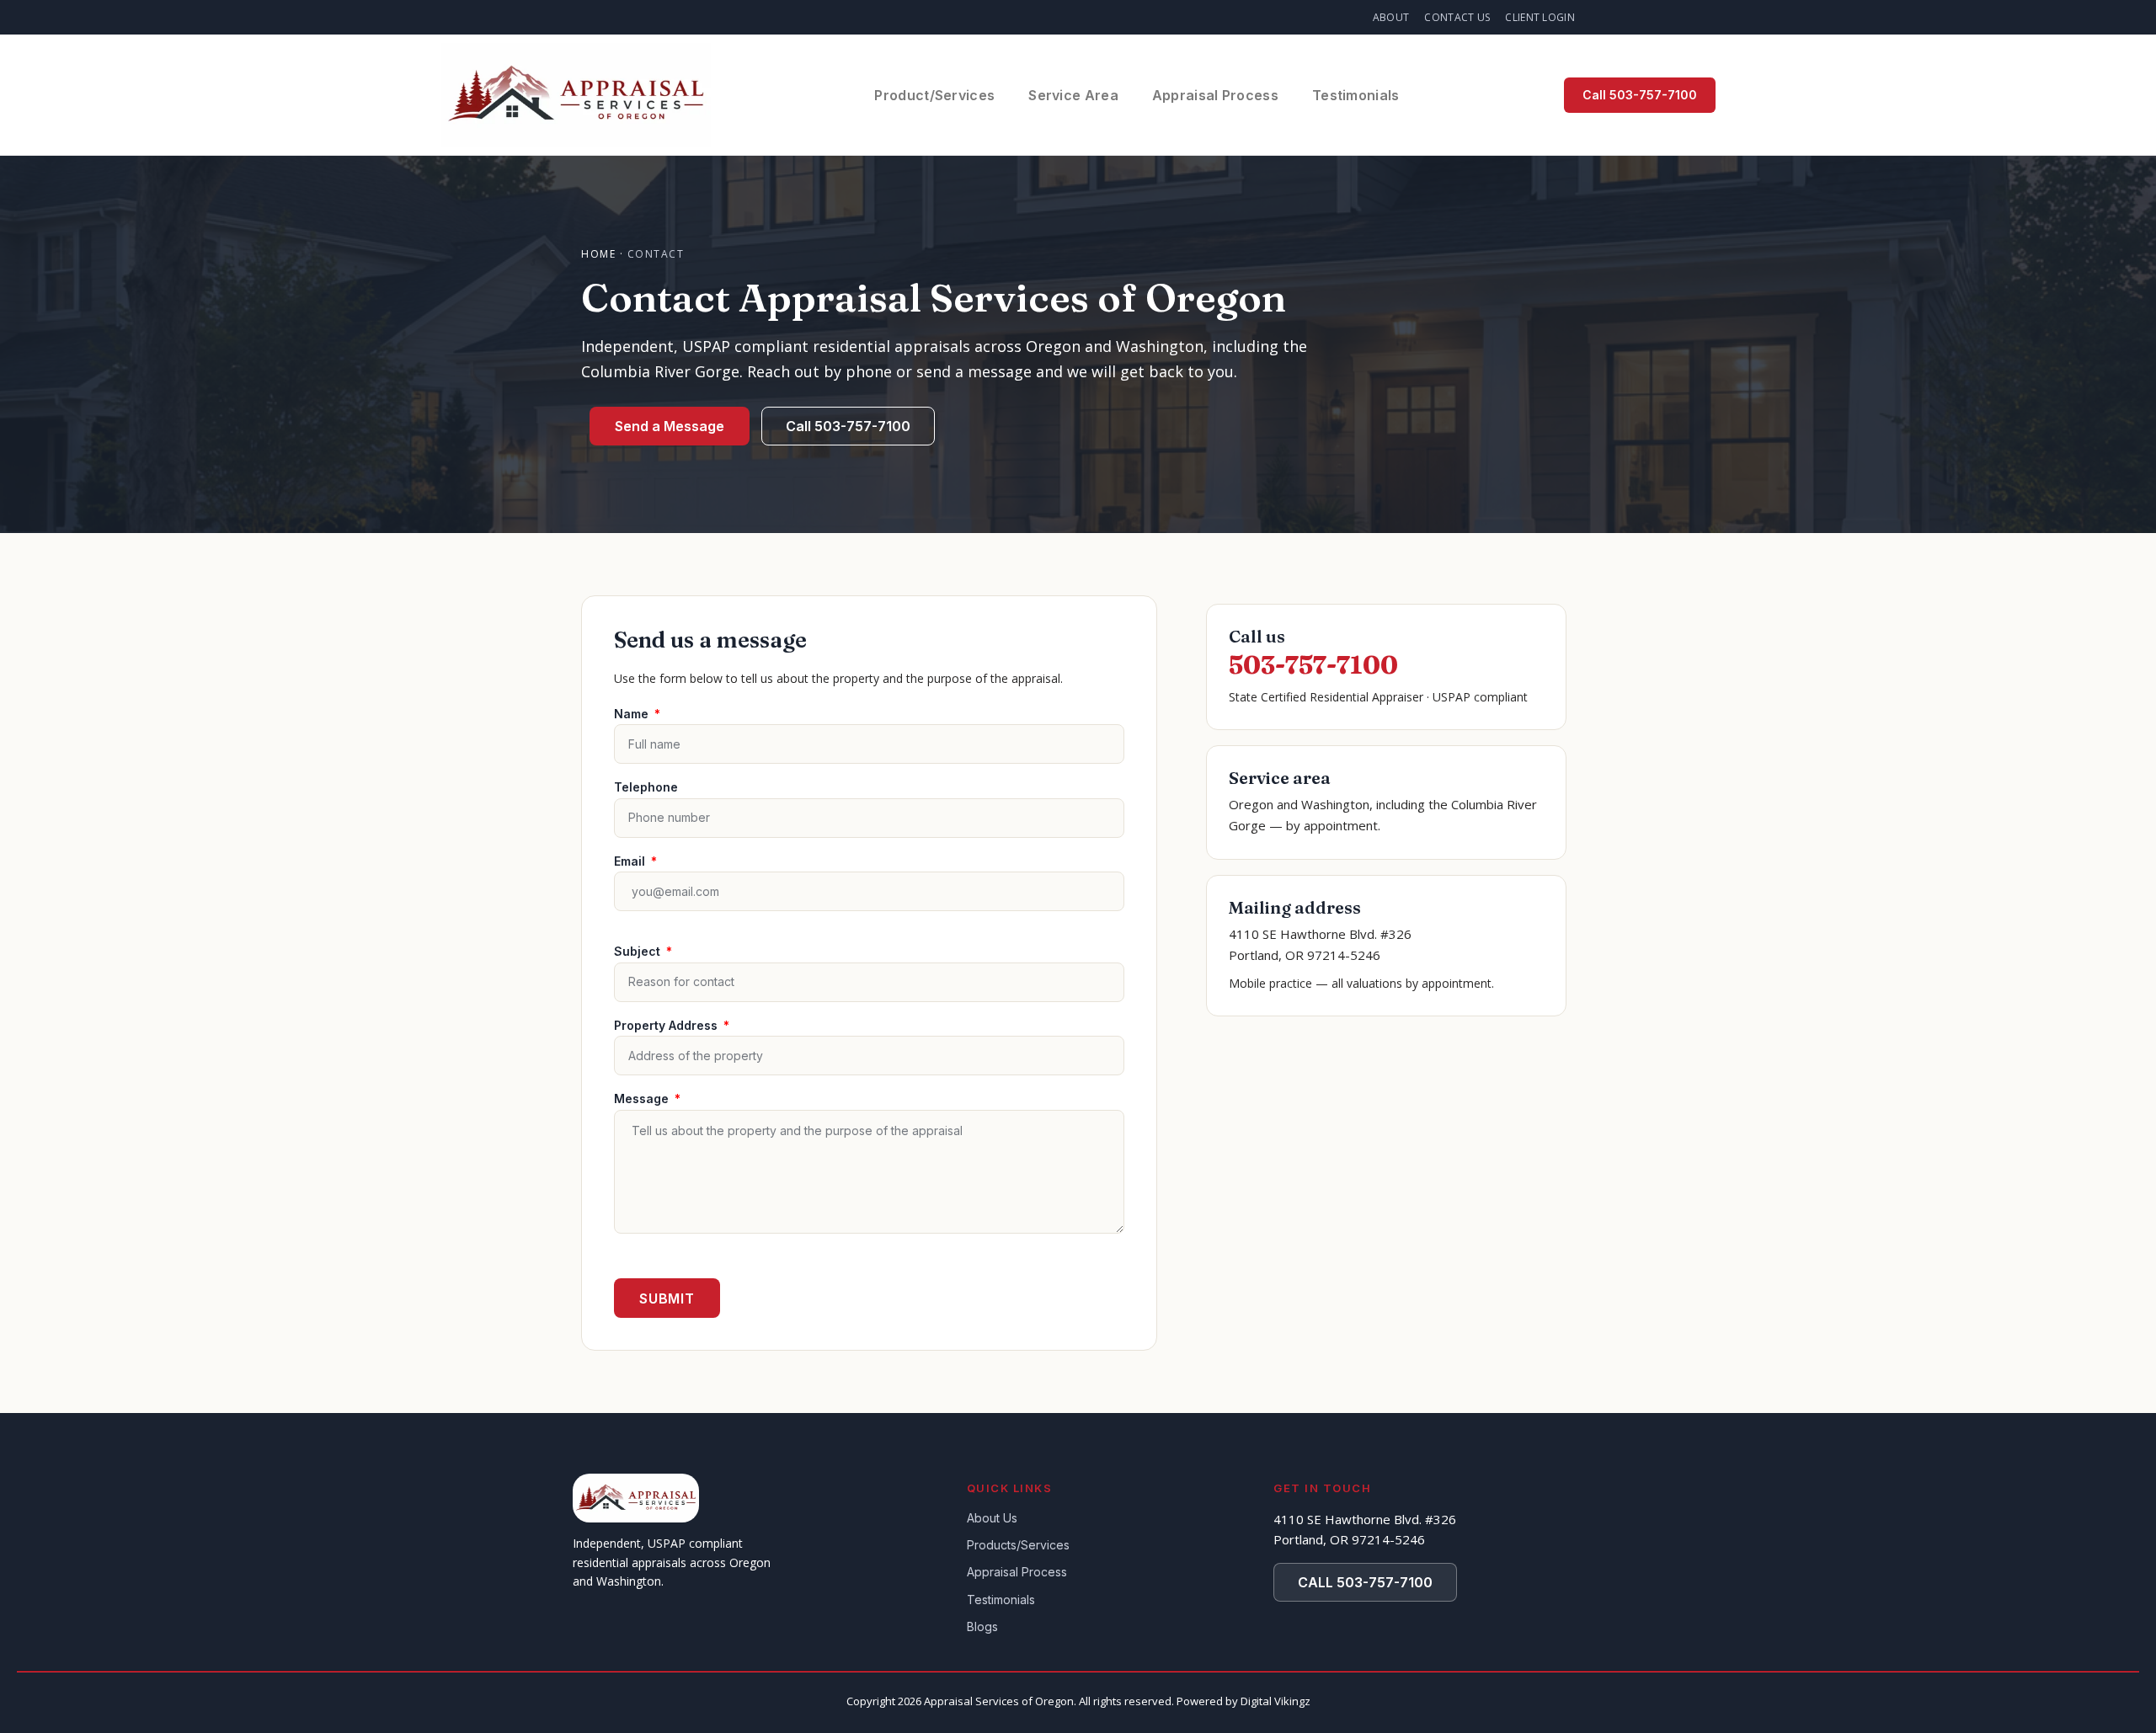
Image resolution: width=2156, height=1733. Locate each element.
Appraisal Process (1215, 95)
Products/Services (1018, 1545)
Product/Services (934, 95)
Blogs (982, 1626)
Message (643, 1098)
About (1391, 17)
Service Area (1073, 95)
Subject (639, 951)
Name (633, 714)
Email (631, 861)
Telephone (646, 787)
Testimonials (1356, 95)
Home (598, 254)
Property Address (667, 1025)
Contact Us (1457, 17)
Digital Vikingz (1275, 1701)
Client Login (1540, 17)
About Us (992, 1518)
